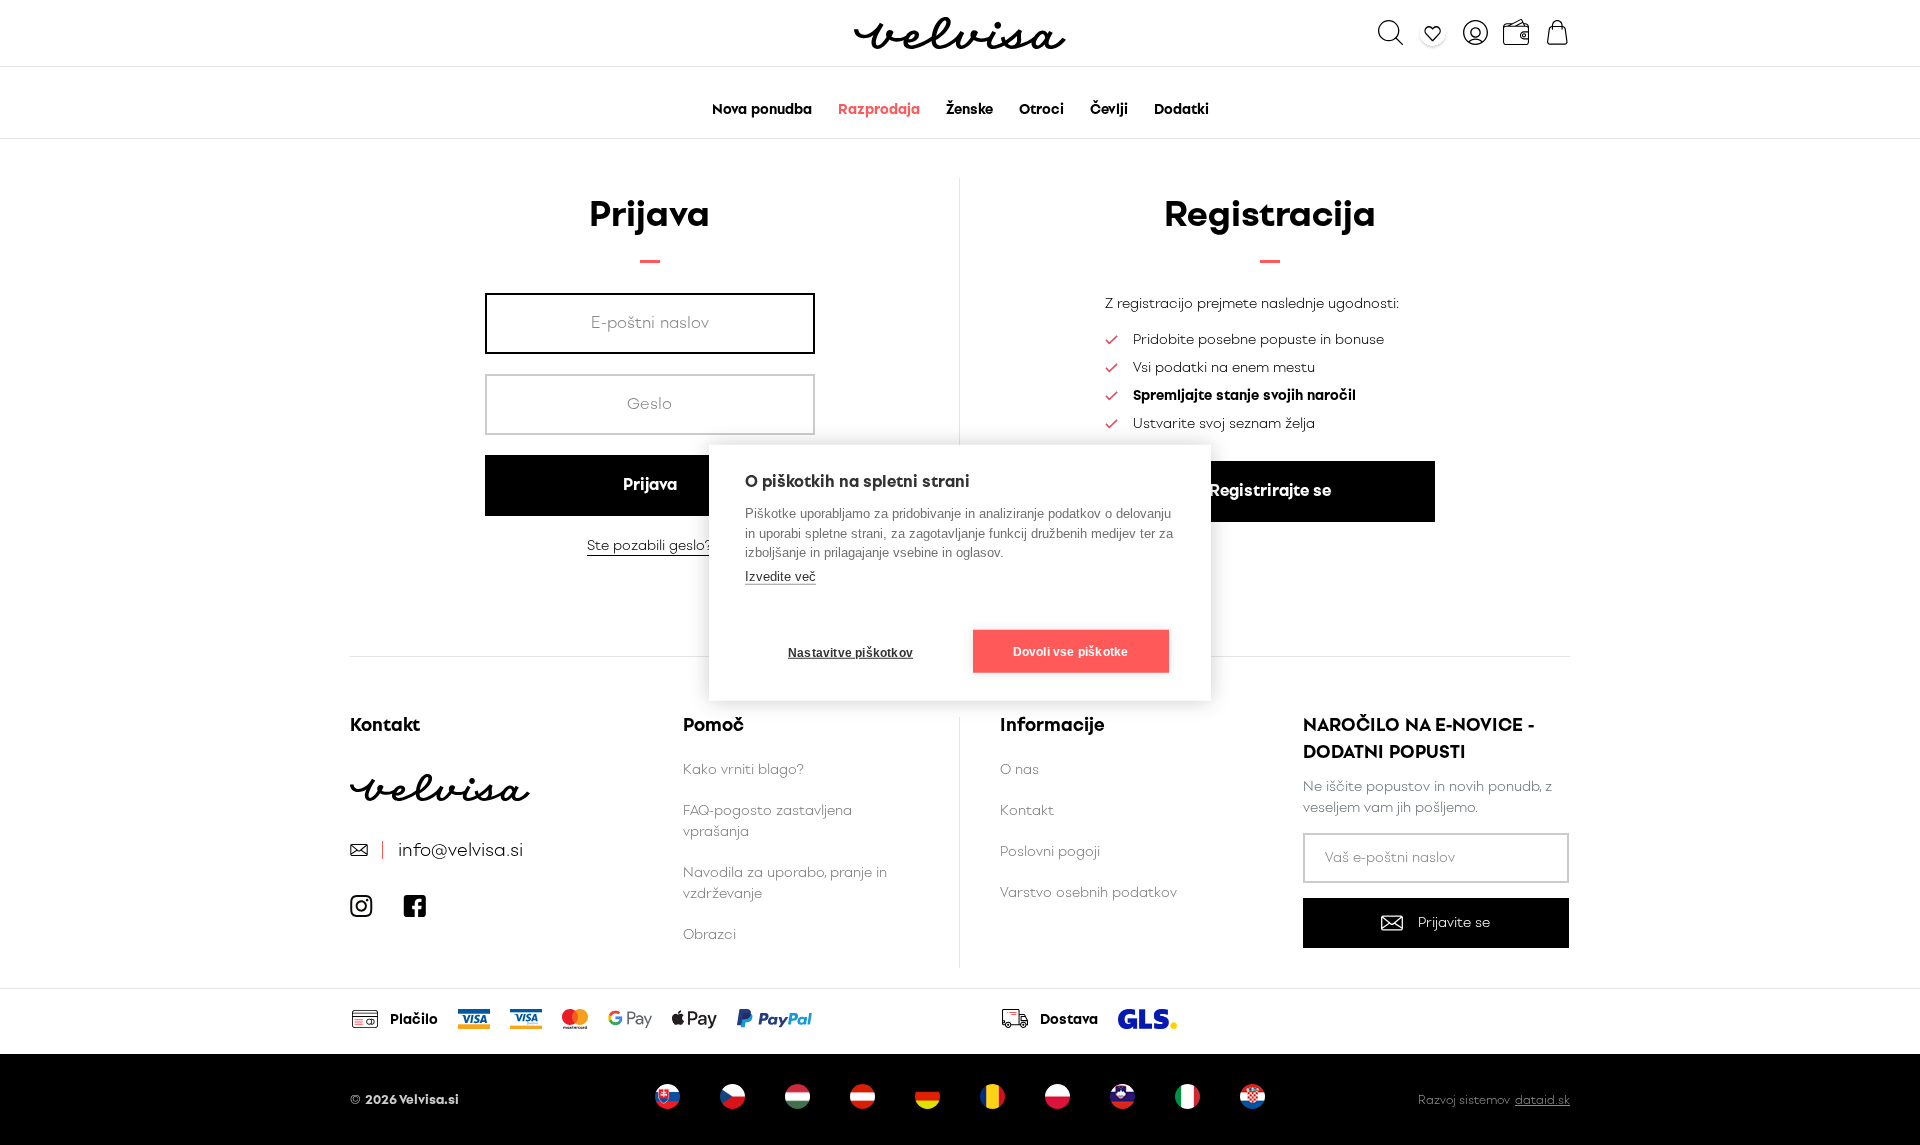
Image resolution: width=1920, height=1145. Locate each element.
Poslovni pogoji (1050, 851)
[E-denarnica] (1516, 32)
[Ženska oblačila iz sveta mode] (960, 33)
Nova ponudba (762, 109)
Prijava (650, 484)
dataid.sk (1542, 1100)
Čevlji (1109, 109)
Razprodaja (879, 109)
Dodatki (1181, 109)
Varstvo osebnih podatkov (1088, 892)
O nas (1019, 769)
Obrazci (709, 934)
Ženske (969, 109)
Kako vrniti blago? (743, 769)
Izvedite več (780, 575)
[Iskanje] (1390, 32)
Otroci (1041, 109)
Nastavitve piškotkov (850, 652)
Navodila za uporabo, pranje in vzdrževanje (785, 883)
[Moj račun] (1475, 32)
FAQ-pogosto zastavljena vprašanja (767, 821)
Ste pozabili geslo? (649, 545)
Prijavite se (1454, 922)
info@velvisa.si (460, 850)
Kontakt (1027, 810)
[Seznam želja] (1433, 32)
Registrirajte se (1270, 490)
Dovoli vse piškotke (1071, 651)
